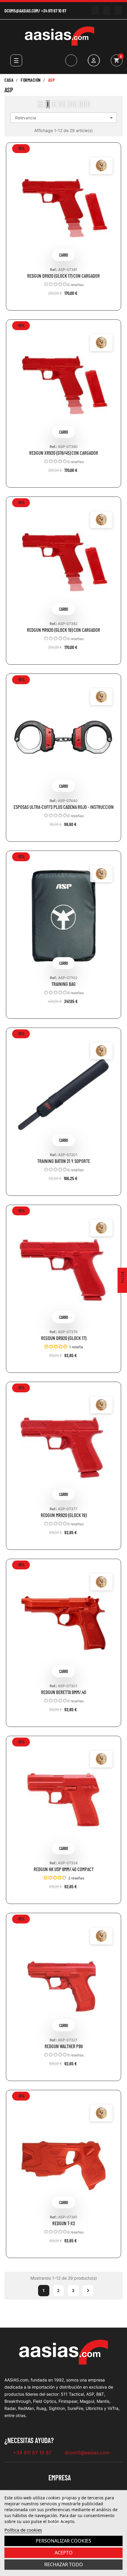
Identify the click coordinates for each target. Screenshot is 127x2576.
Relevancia (65, 118)
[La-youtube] (95, 11)
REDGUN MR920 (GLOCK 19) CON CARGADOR (63, 630)
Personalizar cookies (63, 2541)
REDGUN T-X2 (64, 2223)
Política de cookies (23, 2530)
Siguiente (88, 2291)
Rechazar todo (64, 2564)
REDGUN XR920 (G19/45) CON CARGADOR (64, 453)
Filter (123, 1277)
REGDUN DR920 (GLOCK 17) (64, 1338)
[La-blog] (118, 11)
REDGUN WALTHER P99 (64, 2046)
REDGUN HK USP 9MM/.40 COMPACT (64, 1869)
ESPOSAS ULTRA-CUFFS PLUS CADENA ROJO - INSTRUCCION (64, 807)
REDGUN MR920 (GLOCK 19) (64, 1515)
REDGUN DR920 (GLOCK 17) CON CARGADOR (63, 276)
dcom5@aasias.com (21, 11)
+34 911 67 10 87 (54, 11)
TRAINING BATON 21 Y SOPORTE (64, 1161)
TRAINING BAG (63, 984)
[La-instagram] (106, 11)
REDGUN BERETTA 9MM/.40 (64, 1692)
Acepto (64, 2553)
